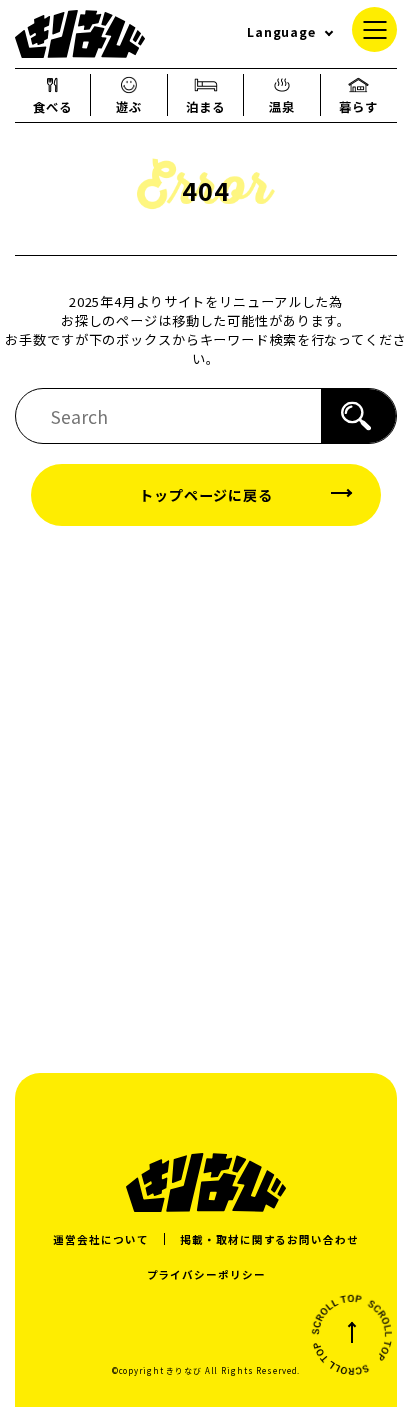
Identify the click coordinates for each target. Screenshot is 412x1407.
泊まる (205, 107)
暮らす (358, 107)
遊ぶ (129, 107)
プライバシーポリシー (206, 1274)
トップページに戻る (206, 495)
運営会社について (100, 1239)
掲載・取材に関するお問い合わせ (269, 1239)
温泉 (282, 107)
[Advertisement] (206, 798)
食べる (52, 107)
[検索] (358, 416)
